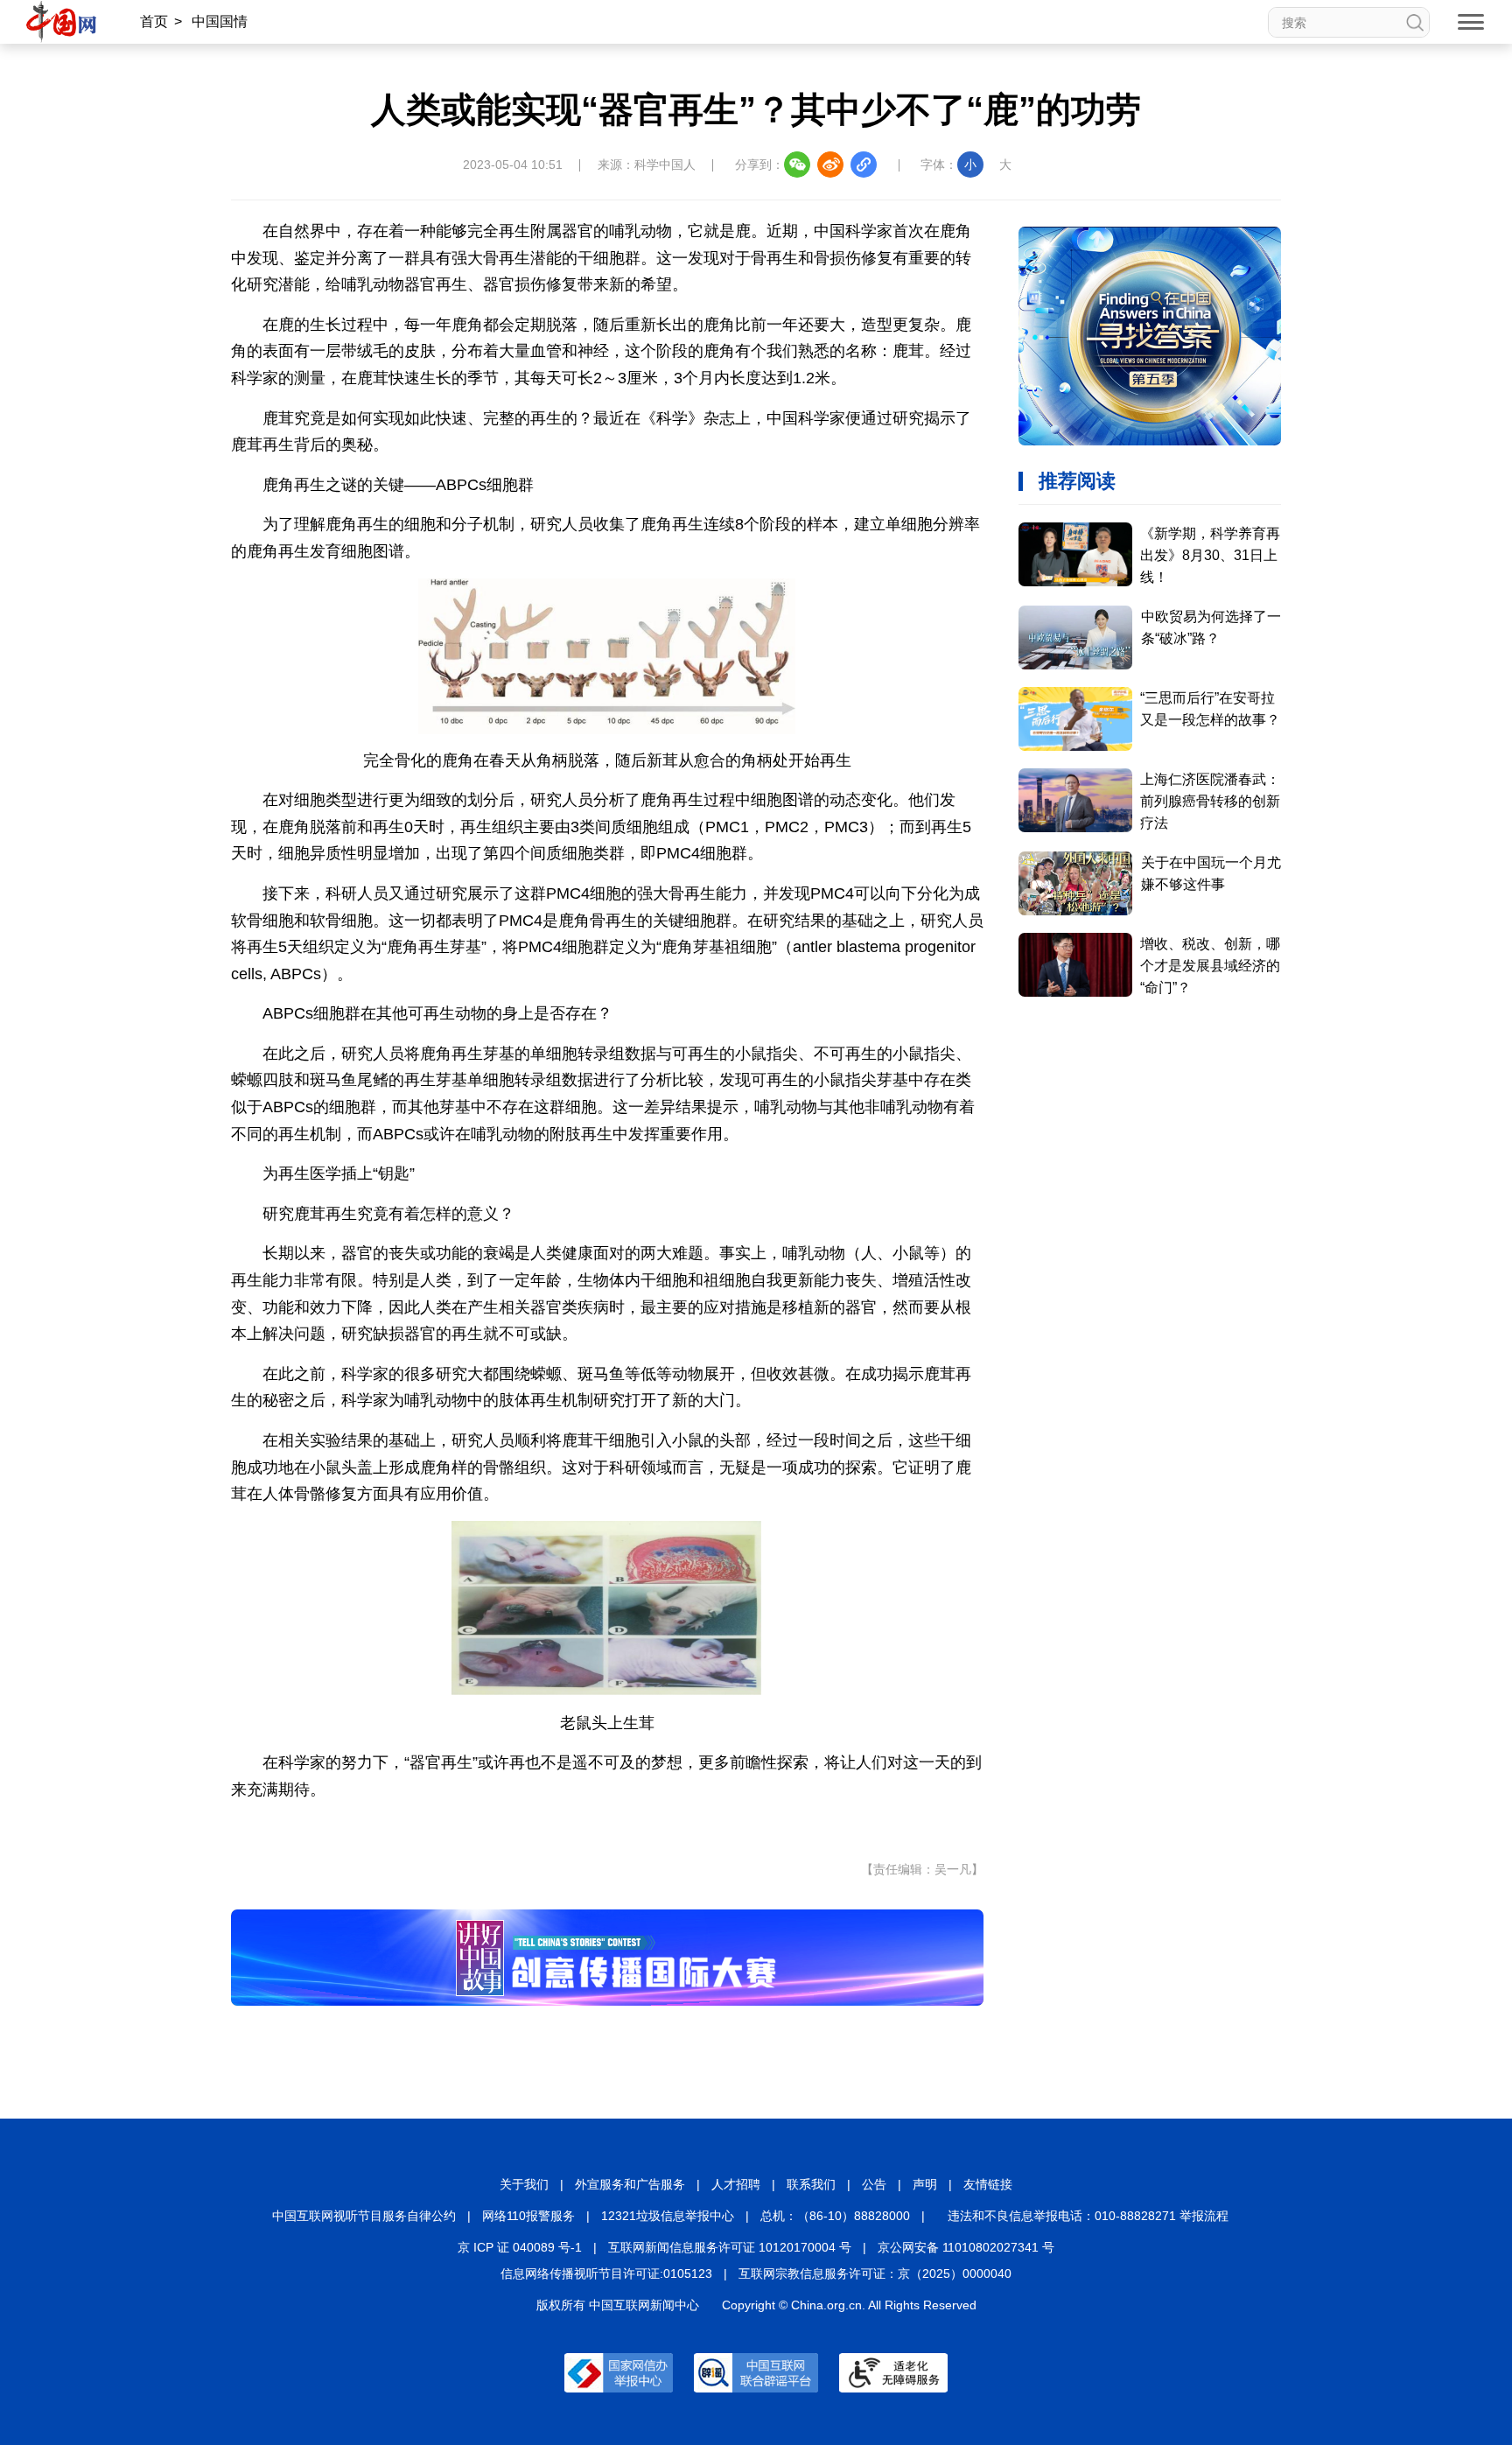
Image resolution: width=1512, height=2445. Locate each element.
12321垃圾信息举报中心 (668, 2216)
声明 (925, 2184)
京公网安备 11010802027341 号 (966, 2247)
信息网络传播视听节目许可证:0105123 (606, 2273)
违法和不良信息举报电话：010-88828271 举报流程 (1088, 2216)
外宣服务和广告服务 (630, 2184)
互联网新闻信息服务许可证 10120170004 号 (730, 2247)
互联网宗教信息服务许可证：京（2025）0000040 (875, 2273)
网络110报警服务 (528, 2216)
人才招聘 (736, 2184)
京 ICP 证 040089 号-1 (520, 2247)
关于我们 (524, 2184)
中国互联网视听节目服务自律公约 (364, 2216)
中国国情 (220, 21)
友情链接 (988, 2184)
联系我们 (811, 2184)
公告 (874, 2184)
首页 (154, 21)
